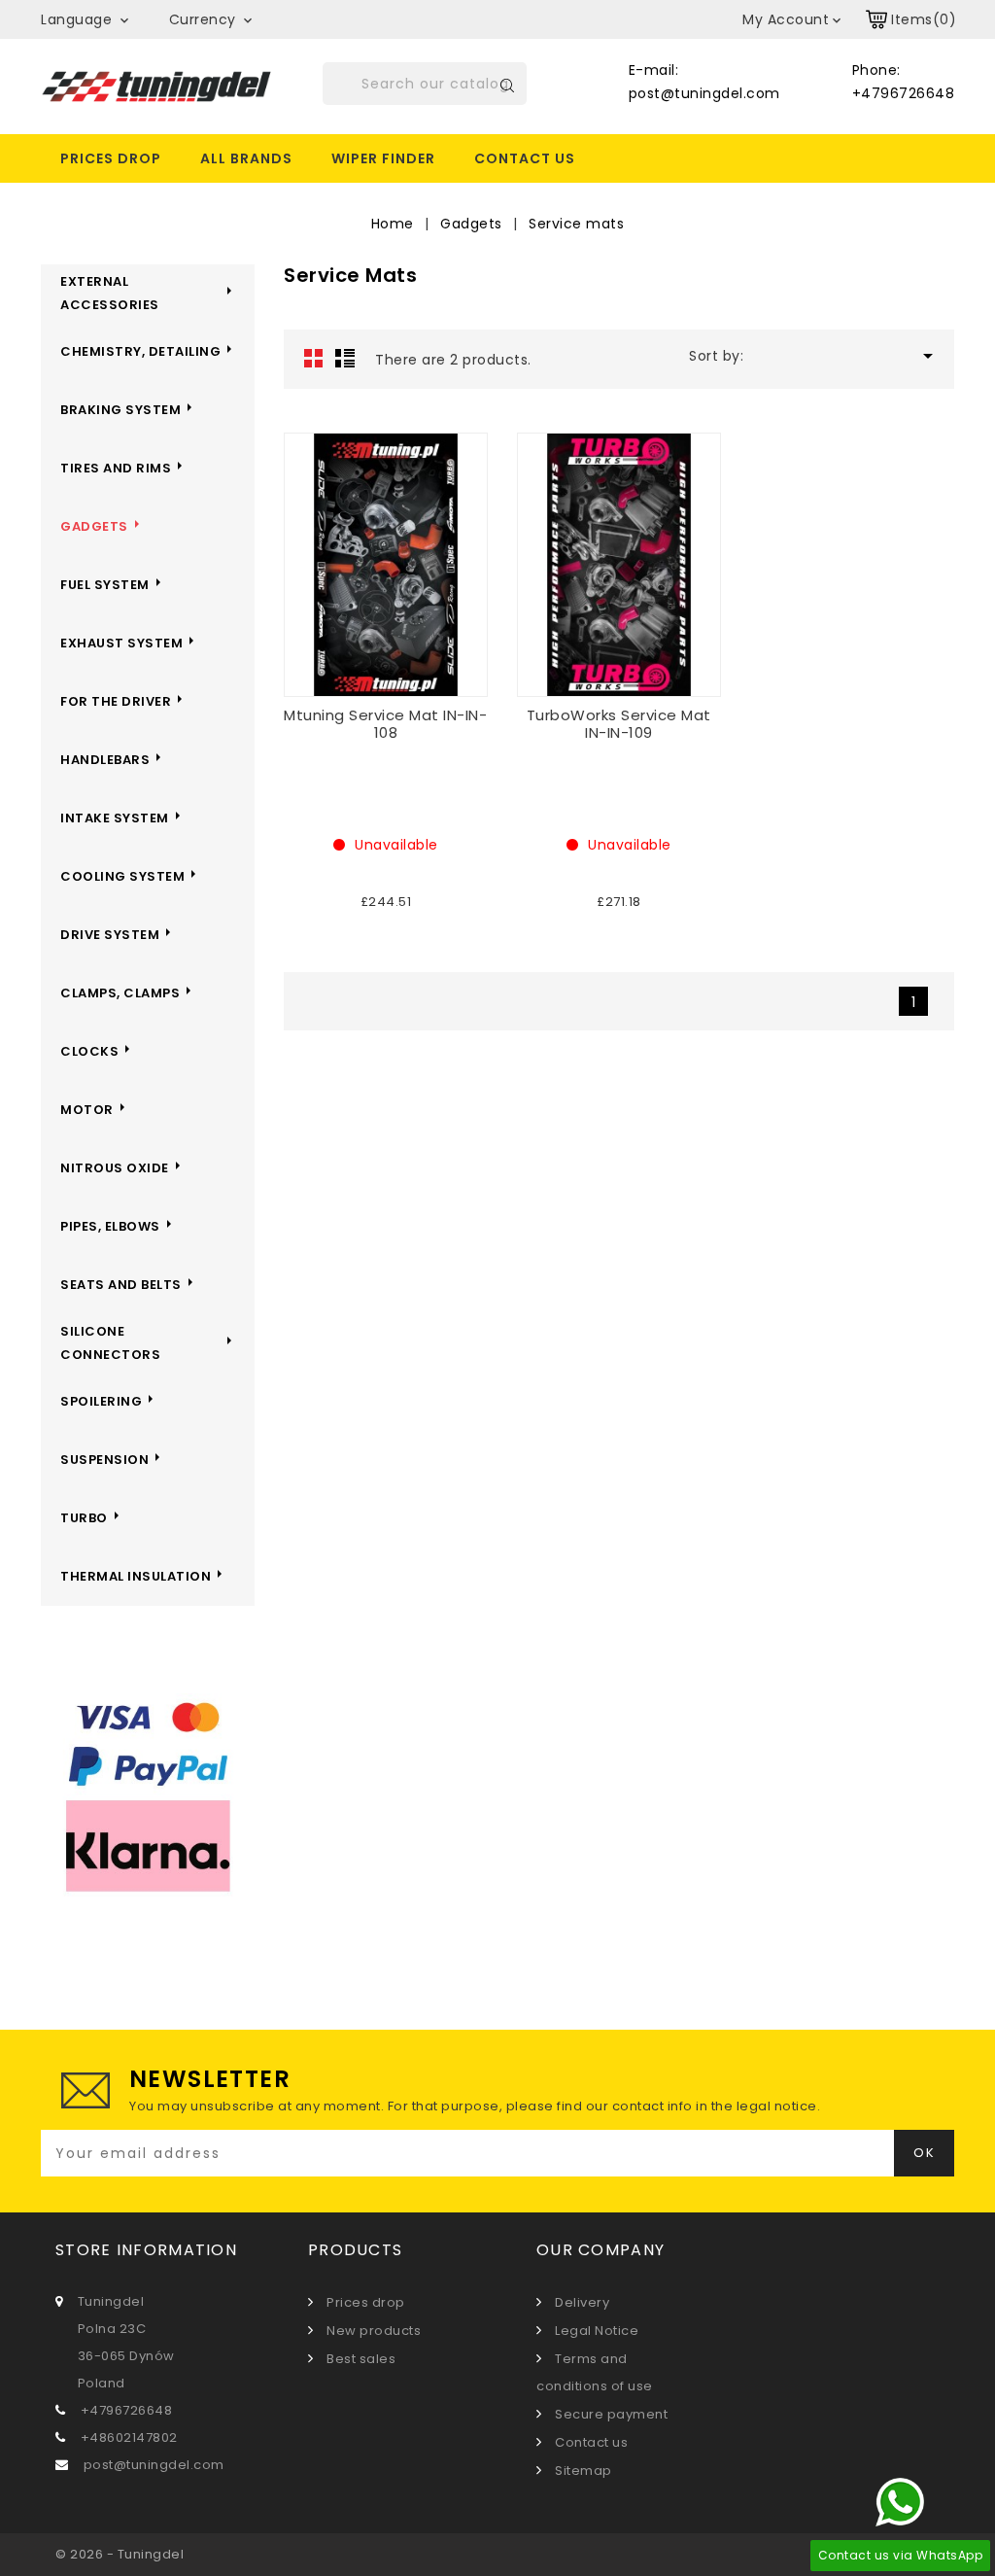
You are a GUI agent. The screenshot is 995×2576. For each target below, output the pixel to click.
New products (372, 2331)
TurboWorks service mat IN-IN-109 (619, 724)
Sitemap (582, 2471)
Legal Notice (595, 2331)
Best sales (360, 2359)
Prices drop (111, 158)
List (345, 358)
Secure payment (610, 2414)
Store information (146, 2250)
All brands (246, 158)
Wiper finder (383, 158)
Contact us (525, 158)
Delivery (581, 2302)
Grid (314, 358)
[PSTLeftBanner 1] (148, 1798)
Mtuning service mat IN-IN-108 (385, 724)
